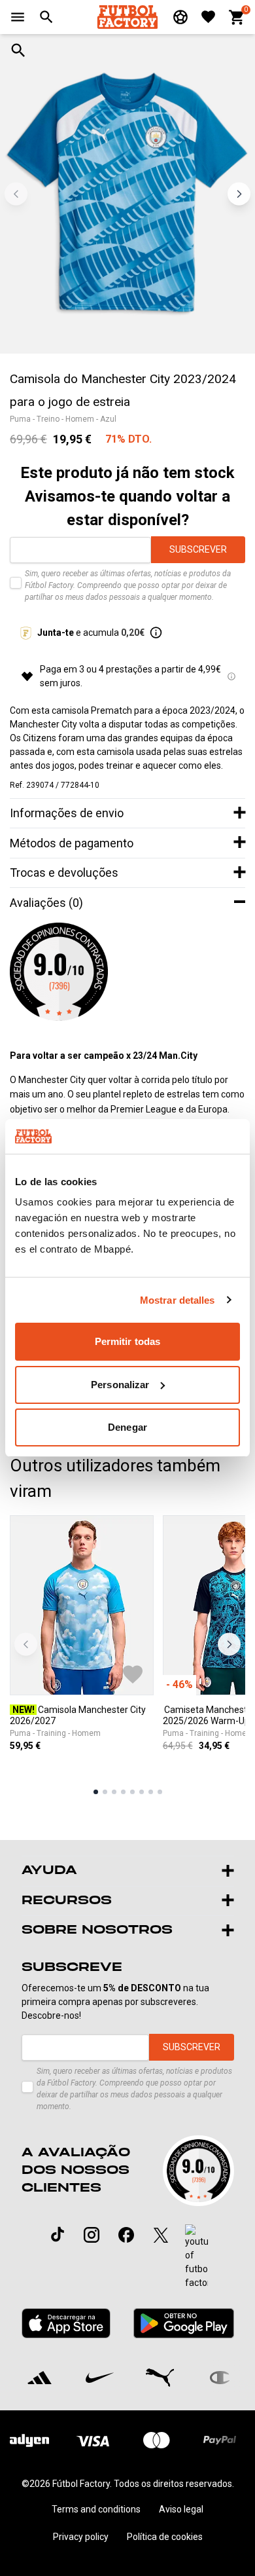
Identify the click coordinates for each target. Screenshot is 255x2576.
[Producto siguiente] (229, 1645)
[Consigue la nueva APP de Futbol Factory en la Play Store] (183, 2323)
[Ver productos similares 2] (105, 1792)
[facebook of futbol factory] (126, 2235)
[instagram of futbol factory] (92, 2235)
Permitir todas (127, 1341)
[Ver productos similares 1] (96, 1792)
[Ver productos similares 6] (142, 1792)
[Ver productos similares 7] (151, 1792)
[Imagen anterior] (16, 193)
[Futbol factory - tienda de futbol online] (127, 17)
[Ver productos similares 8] (160, 1792)
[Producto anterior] (26, 1645)
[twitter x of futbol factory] (161, 2235)
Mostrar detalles (178, 1300)
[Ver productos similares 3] (114, 1792)
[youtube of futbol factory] (196, 2257)
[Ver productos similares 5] (132, 1792)
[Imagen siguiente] (239, 193)
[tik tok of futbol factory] (58, 2234)
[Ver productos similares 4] (123, 1792)
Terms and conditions (96, 2509)
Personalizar (120, 1385)
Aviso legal (181, 2509)
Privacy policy (81, 2537)
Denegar (127, 1427)
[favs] (208, 17)
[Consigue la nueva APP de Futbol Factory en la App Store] (66, 2323)
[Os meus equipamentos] (180, 17)
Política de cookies (165, 2537)
